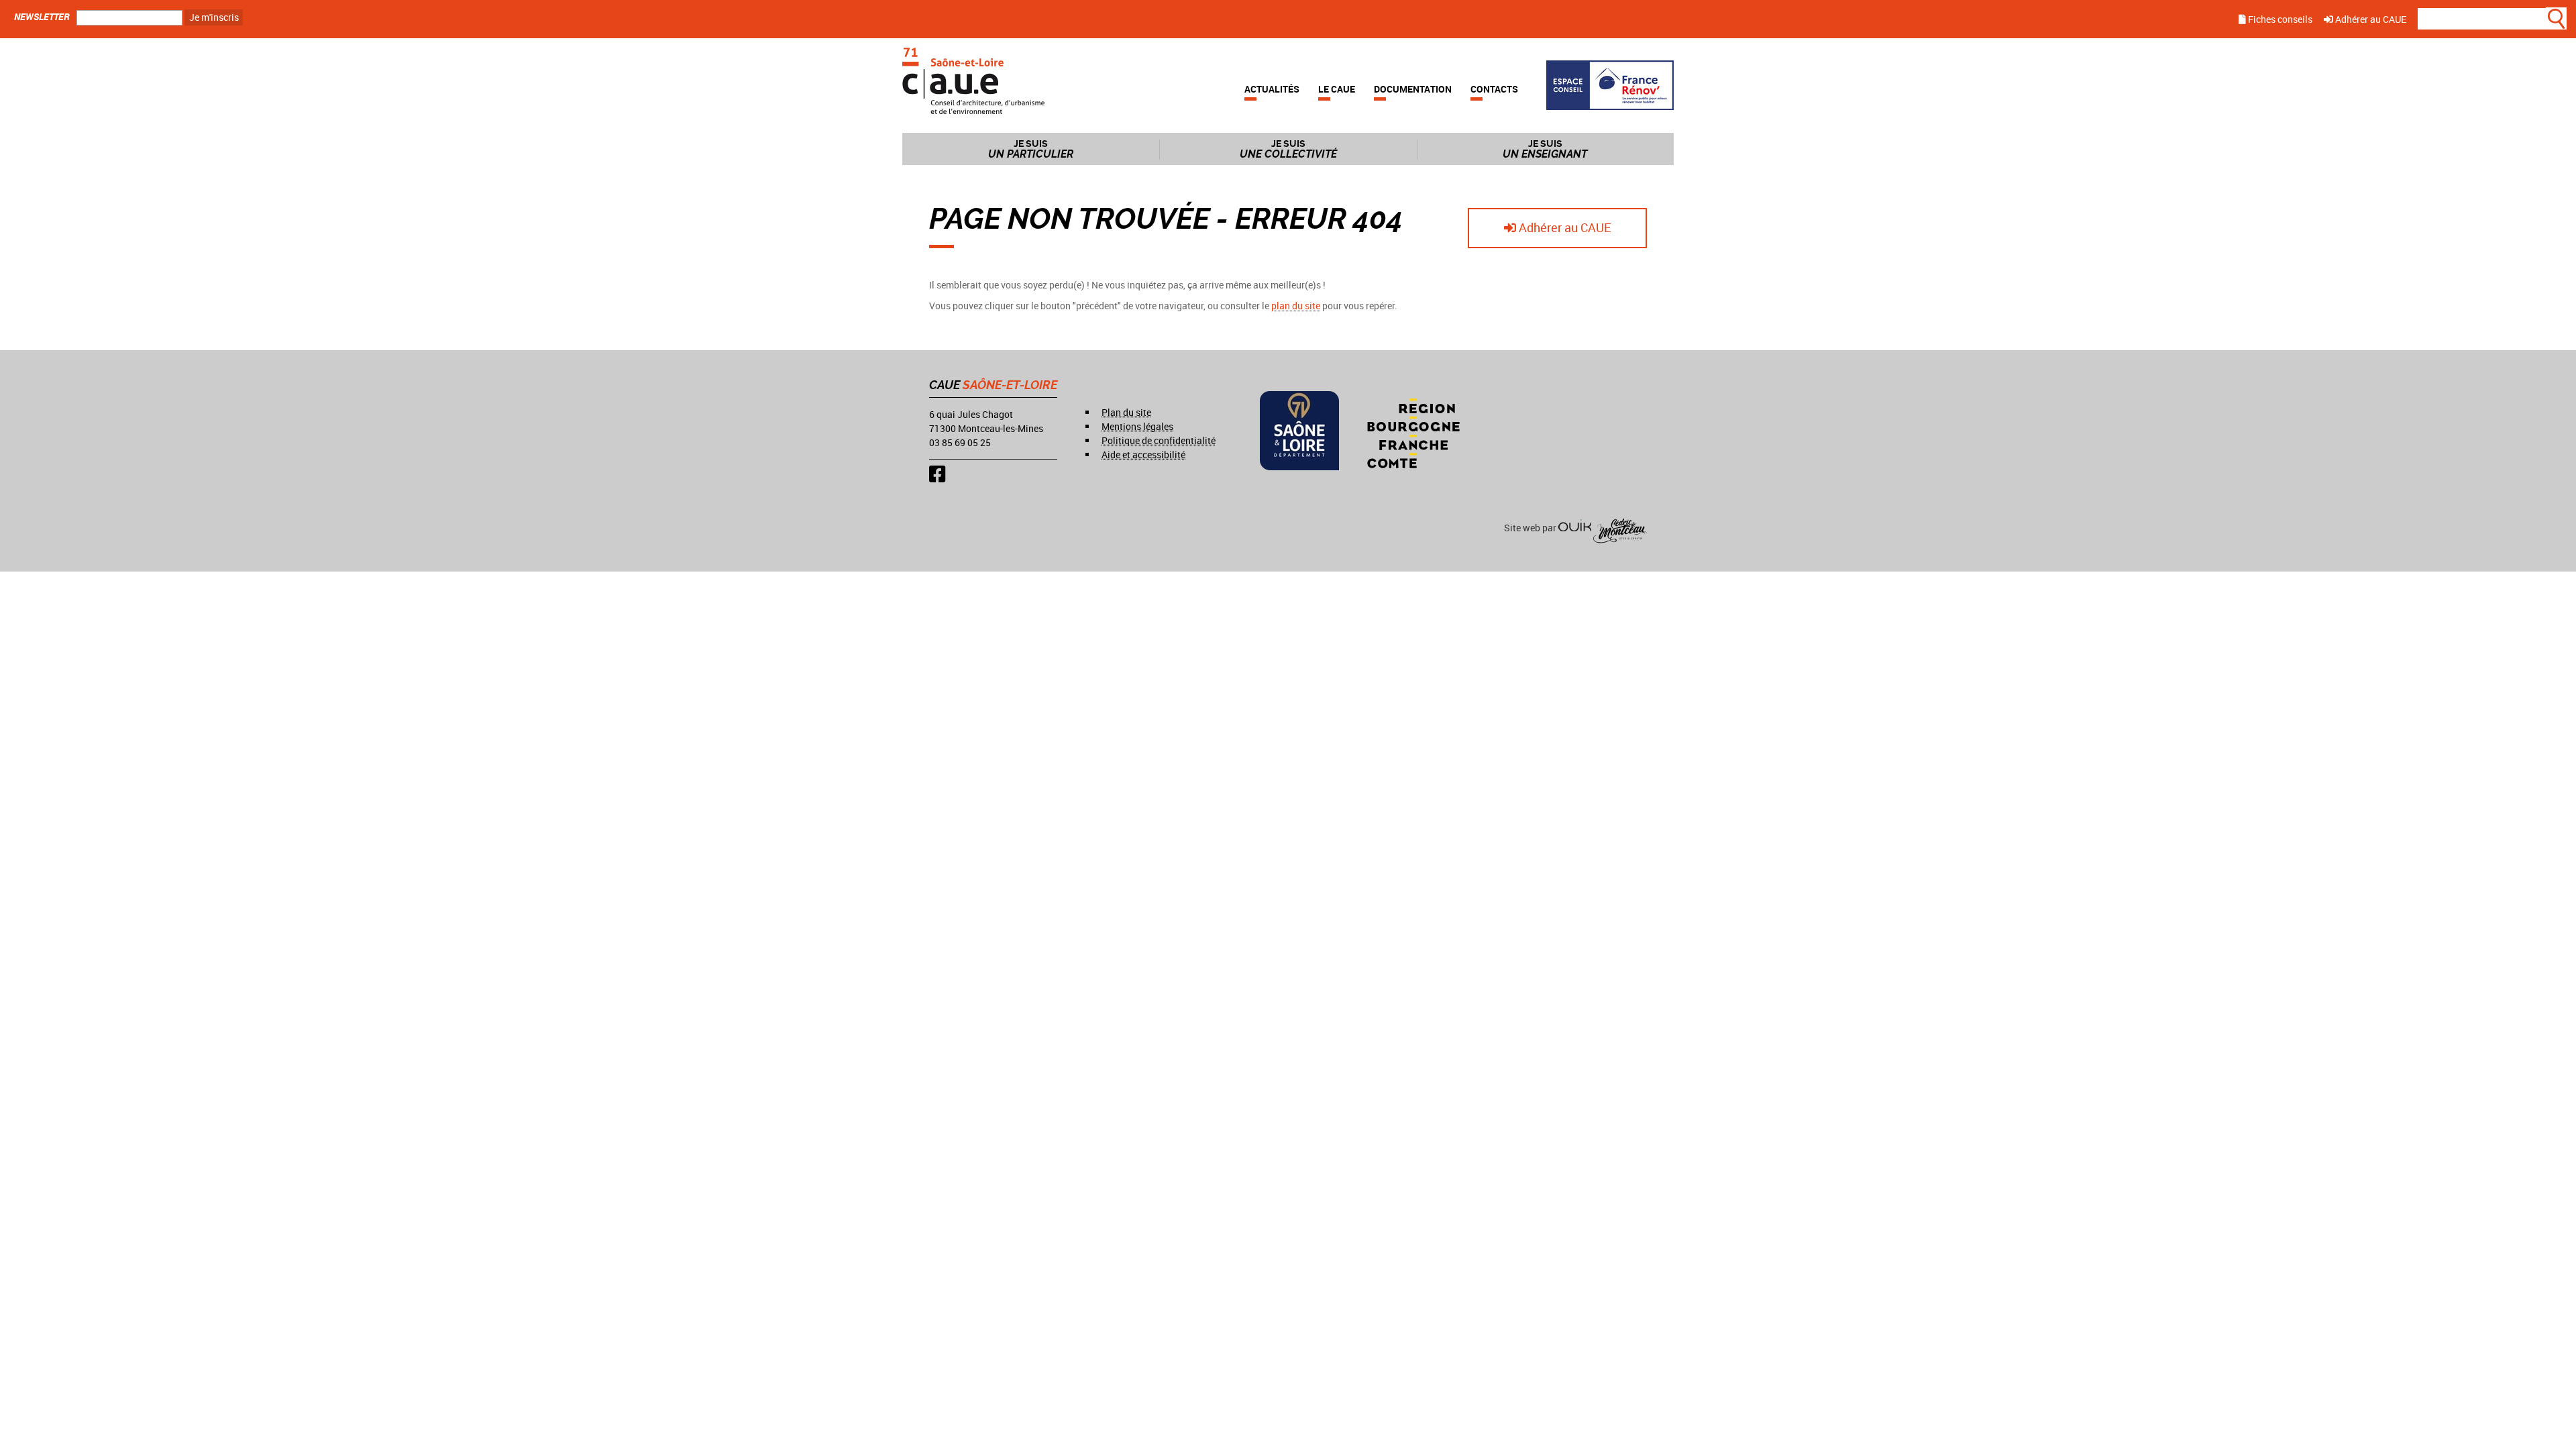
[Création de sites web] (1575, 528)
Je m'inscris (214, 17)
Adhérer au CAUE (2370, 19)
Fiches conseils (2279, 19)
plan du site (1296, 306)
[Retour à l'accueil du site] (973, 79)
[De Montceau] (1620, 528)
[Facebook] (937, 474)
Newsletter (42, 16)
